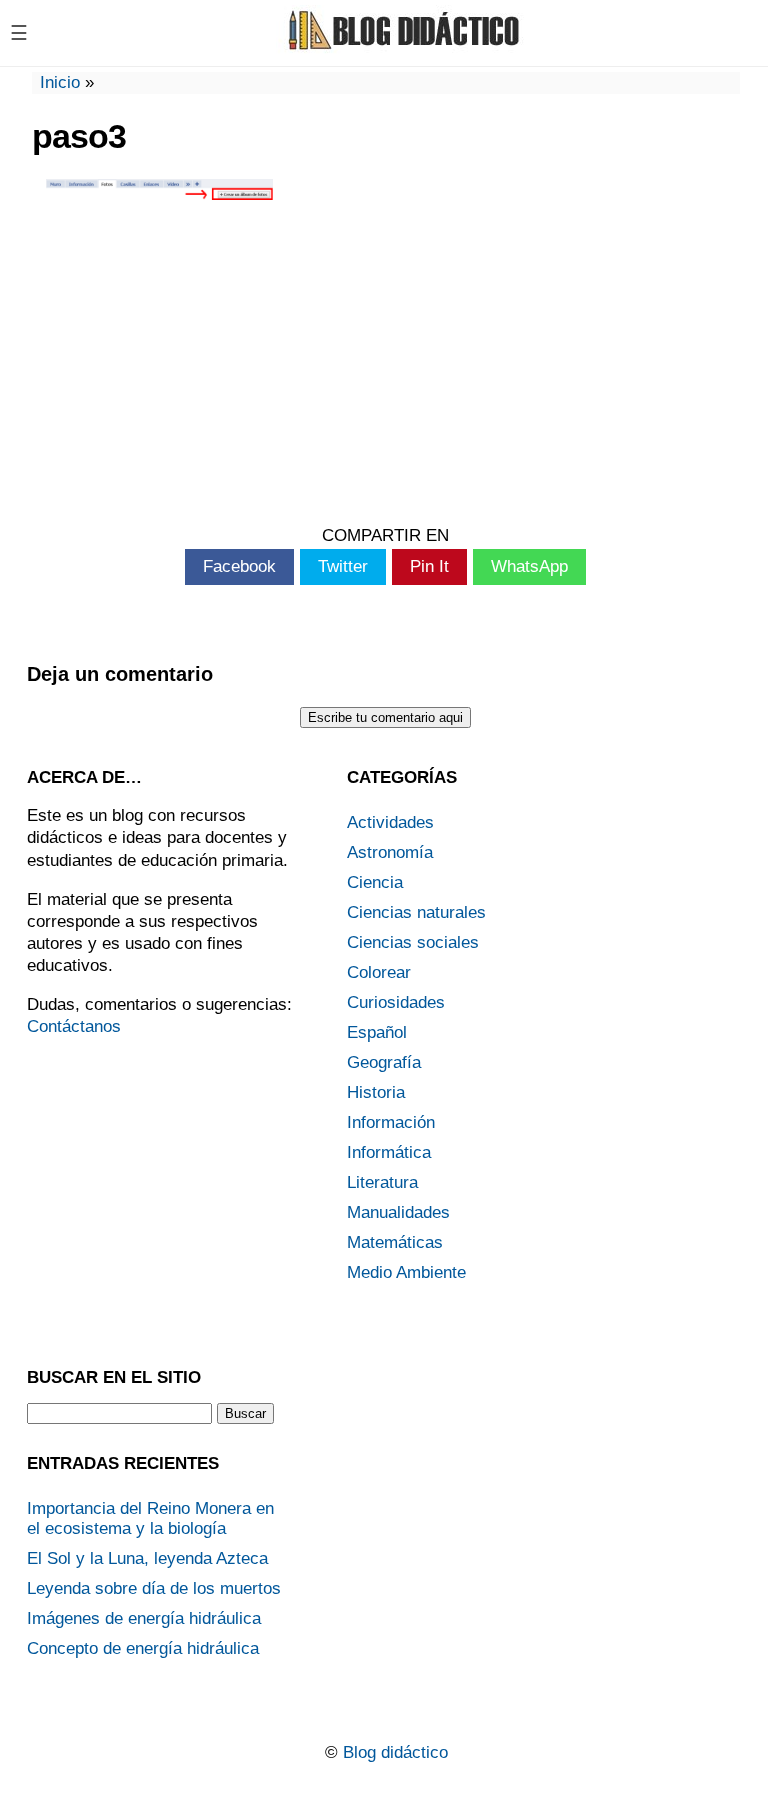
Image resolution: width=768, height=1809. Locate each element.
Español (377, 1032)
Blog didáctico (395, 1752)
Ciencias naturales (416, 912)
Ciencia (375, 882)
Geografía (384, 1062)
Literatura (382, 1182)
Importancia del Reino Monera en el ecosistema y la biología (150, 1518)
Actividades (390, 822)
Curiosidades (396, 1002)
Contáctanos (74, 1026)
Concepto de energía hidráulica (143, 1648)
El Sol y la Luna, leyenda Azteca (147, 1558)
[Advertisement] (385, 366)
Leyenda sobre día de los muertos (154, 1588)
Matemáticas (395, 1242)
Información (391, 1122)
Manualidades (398, 1212)
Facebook (239, 566)
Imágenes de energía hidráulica (144, 1618)
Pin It (429, 566)
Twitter (343, 566)
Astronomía (390, 852)
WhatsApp (529, 566)
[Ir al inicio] (401, 47)
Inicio (60, 82)
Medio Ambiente (406, 1272)
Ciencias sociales (413, 942)
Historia (376, 1092)
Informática (389, 1152)
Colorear (379, 972)
